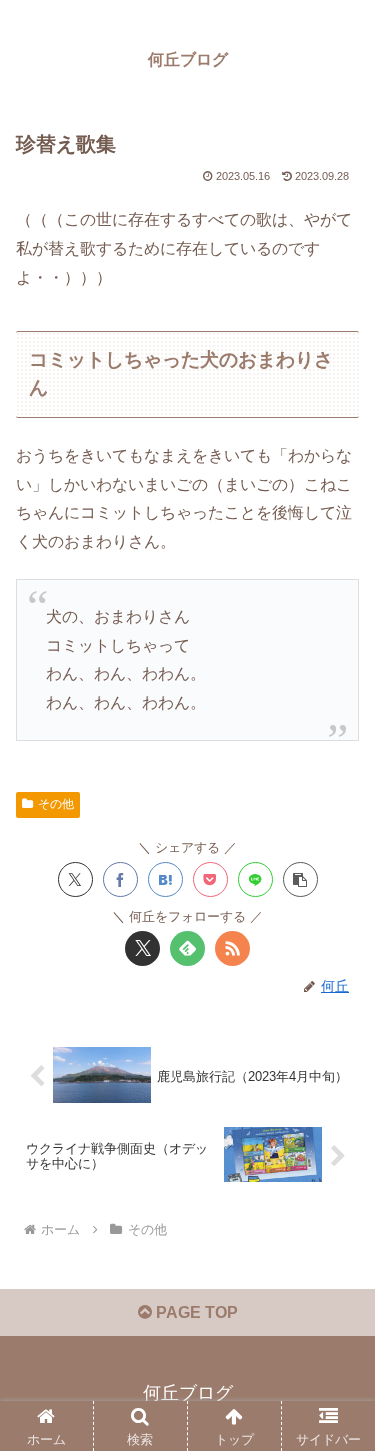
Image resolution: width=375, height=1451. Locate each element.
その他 (56, 804)
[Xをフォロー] (142, 948)
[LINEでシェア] (255, 879)
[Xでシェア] (75, 879)
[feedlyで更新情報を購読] (187, 948)
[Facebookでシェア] (120, 879)
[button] (300, 879)
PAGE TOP (195, 1312)
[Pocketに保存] (210, 879)
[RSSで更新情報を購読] (232, 948)
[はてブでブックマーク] (165, 879)
